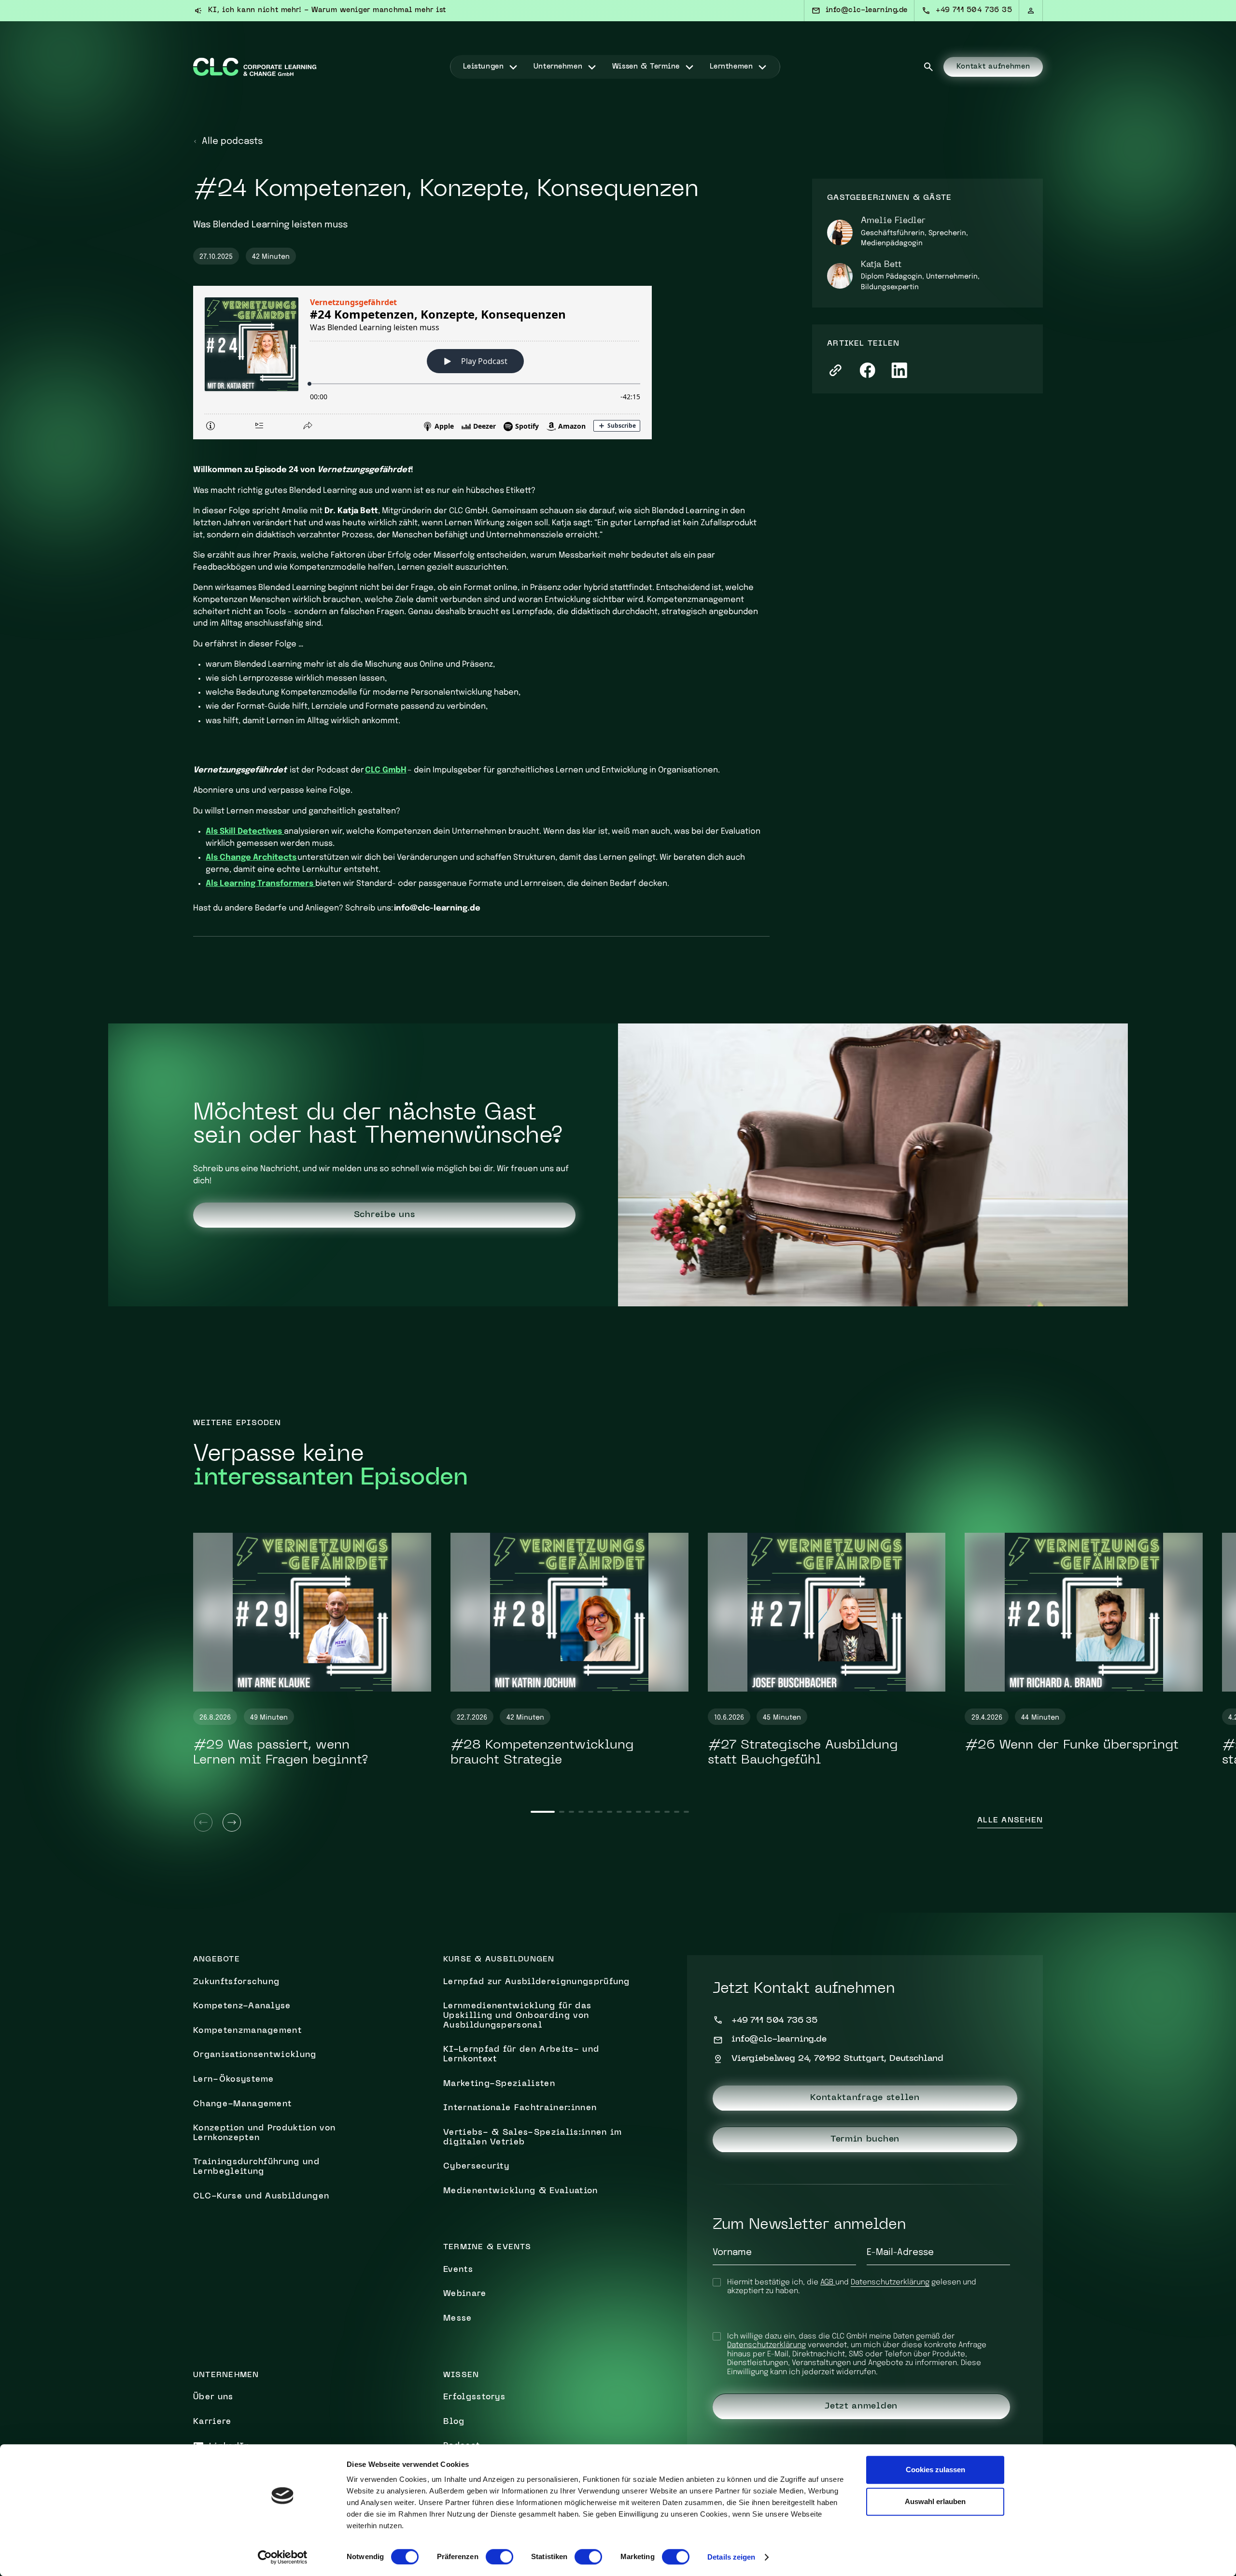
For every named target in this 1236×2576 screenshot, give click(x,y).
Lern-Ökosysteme (234, 2080)
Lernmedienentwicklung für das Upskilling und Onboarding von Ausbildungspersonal (517, 2016)
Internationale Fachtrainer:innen (520, 2108)
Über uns (213, 2397)
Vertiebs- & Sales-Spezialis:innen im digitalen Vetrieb (533, 2138)
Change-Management (242, 2104)
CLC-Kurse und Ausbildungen (261, 2197)
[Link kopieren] (836, 370)
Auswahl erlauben (935, 2501)
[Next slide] (232, 1822)
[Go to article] (312, 1612)
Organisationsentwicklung (255, 2055)
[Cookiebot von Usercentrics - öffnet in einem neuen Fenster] (283, 2557)
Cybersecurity (476, 2167)
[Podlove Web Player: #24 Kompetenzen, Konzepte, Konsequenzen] (481, 363)
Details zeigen (731, 2557)
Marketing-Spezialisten (499, 2084)
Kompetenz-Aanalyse (242, 2006)
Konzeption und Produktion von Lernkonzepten (264, 2133)
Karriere (212, 2422)
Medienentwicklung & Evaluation (521, 2191)
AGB (828, 2282)
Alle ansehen (1010, 1821)
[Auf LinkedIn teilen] (899, 370)
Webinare (465, 2294)
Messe (458, 2319)
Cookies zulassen (935, 2470)
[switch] (499, 2557)
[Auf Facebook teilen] (867, 370)
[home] (255, 67)
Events (458, 2270)
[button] (491, 67)
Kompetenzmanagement (247, 2031)
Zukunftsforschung (236, 1982)
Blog (454, 2422)
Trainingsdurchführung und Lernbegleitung (256, 2167)
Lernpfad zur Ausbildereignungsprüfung (537, 1982)
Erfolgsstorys (474, 2397)
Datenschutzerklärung (890, 2282)
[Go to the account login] (1031, 11)
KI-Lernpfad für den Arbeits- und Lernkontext (521, 2055)
